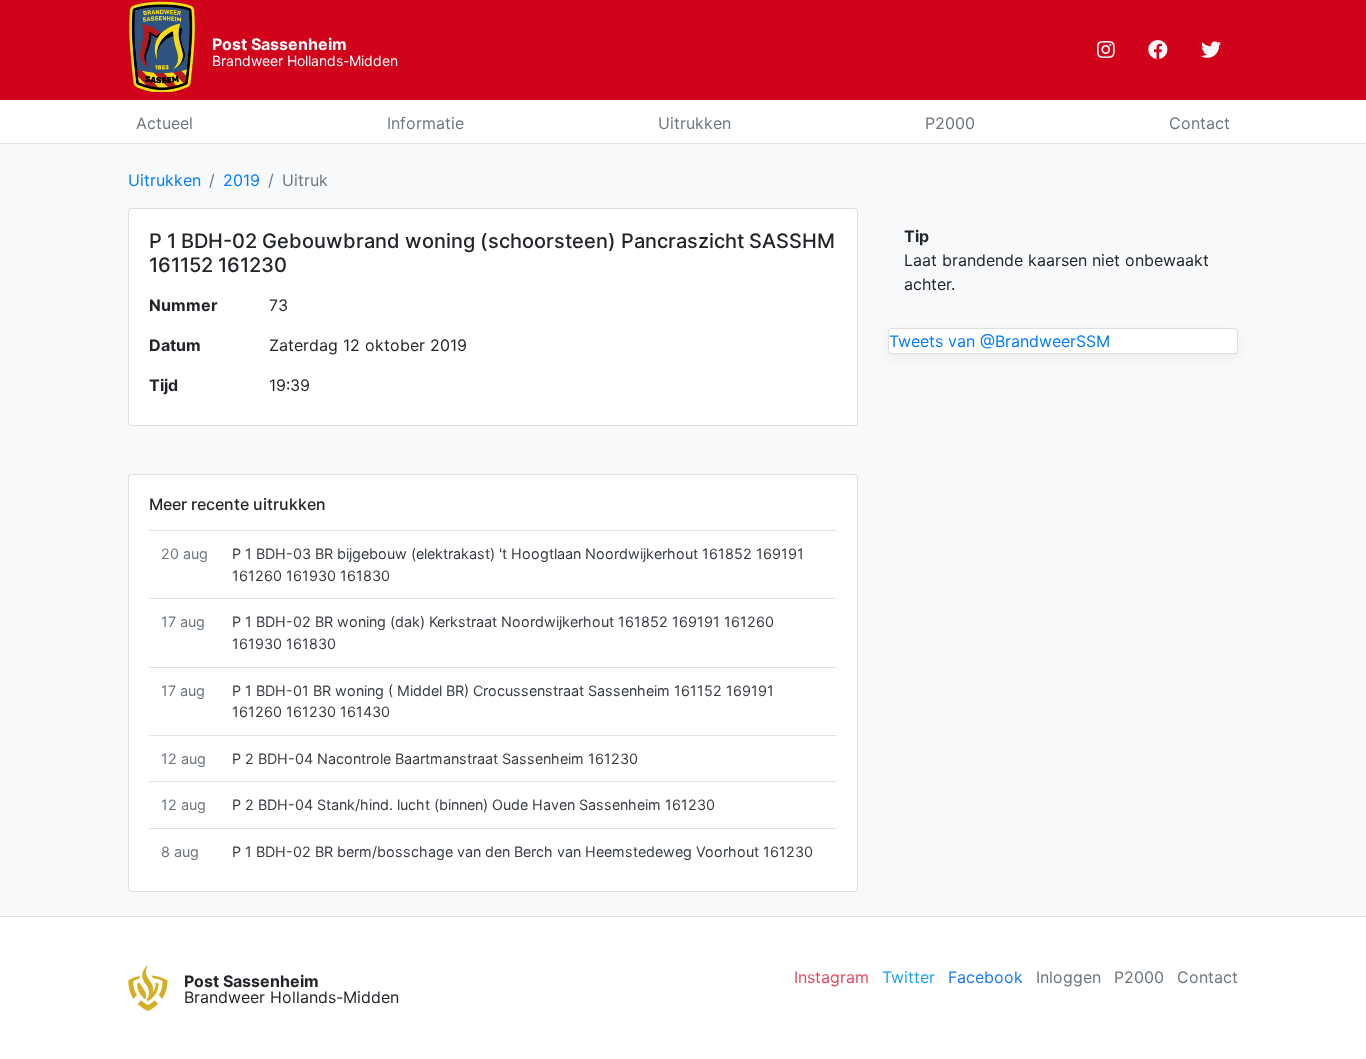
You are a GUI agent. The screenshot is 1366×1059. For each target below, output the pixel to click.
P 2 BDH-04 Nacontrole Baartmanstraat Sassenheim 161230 (435, 758)
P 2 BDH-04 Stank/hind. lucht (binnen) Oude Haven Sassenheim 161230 (473, 804)
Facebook (985, 977)
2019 (241, 180)
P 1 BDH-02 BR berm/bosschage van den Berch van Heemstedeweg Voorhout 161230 (522, 851)
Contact (1199, 123)
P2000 (950, 123)
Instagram (831, 977)
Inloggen (1068, 977)
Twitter (908, 977)
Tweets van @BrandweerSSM (999, 341)
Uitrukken (694, 123)
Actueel (164, 123)
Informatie (425, 123)
